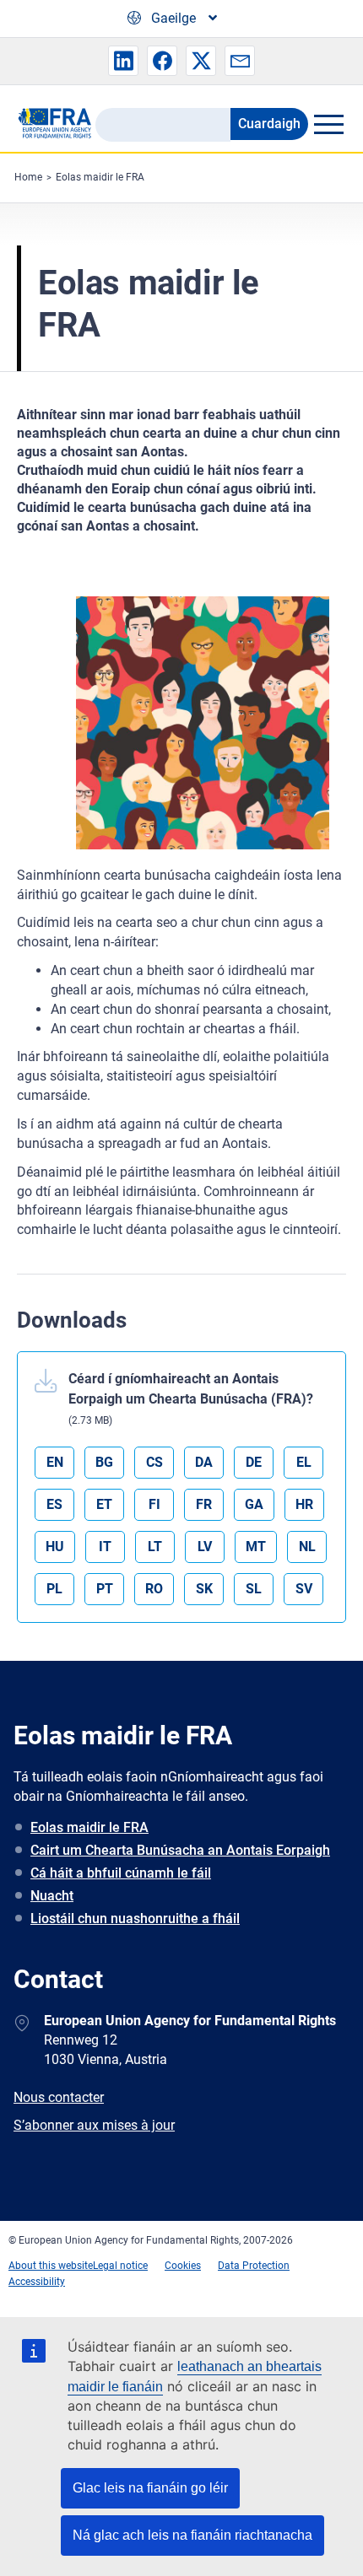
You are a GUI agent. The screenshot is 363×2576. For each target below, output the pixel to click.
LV (205, 1547)
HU (55, 1547)
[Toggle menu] (328, 124)
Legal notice (120, 2266)
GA (254, 1504)
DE (254, 1462)
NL (307, 1547)
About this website (51, 2266)
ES (54, 1504)
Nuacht (52, 1896)
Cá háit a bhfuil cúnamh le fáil (121, 1873)
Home (28, 177)
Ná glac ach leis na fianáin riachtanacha (192, 2535)
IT (105, 1547)
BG (104, 1462)
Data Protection (254, 2266)
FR (204, 1504)
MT (256, 1547)
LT (155, 1547)
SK (204, 1589)
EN (55, 1462)
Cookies (183, 2266)
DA (204, 1462)
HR (304, 1504)
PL (54, 1589)
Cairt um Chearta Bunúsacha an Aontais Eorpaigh (180, 1850)
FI (154, 1504)
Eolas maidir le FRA (100, 177)
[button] (123, 61)
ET (104, 1504)
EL (304, 1462)
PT (105, 1589)
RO (154, 1589)
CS (154, 1462)
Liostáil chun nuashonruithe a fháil (135, 1919)
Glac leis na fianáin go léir (150, 2488)
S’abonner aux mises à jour (94, 2125)
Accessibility (37, 2282)
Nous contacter (59, 2097)
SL (254, 1589)
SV (304, 1589)
